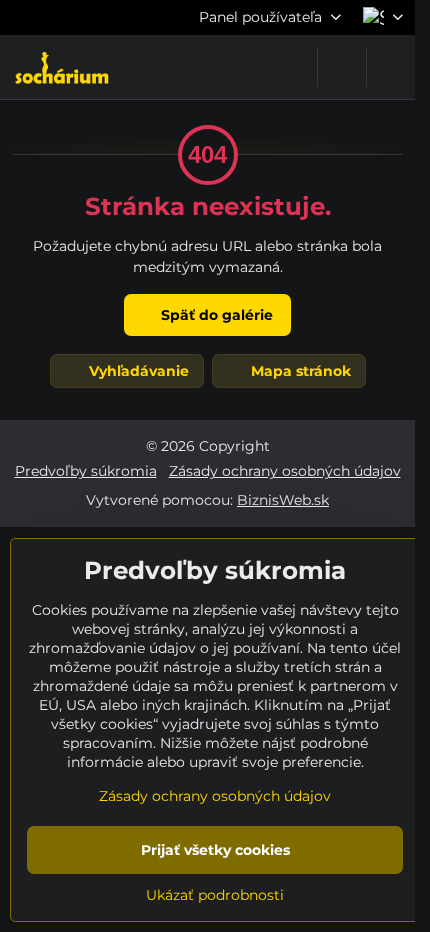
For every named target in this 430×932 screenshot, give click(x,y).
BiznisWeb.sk (283, 500)
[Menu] (391, 67)
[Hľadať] (342, 67)
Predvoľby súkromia (86, 471)
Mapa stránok (299, 371)
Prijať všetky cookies (215, 850)
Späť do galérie (215, 315)
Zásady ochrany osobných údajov (285, 471)
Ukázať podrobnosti (215, 895)
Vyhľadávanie (137, 371)
